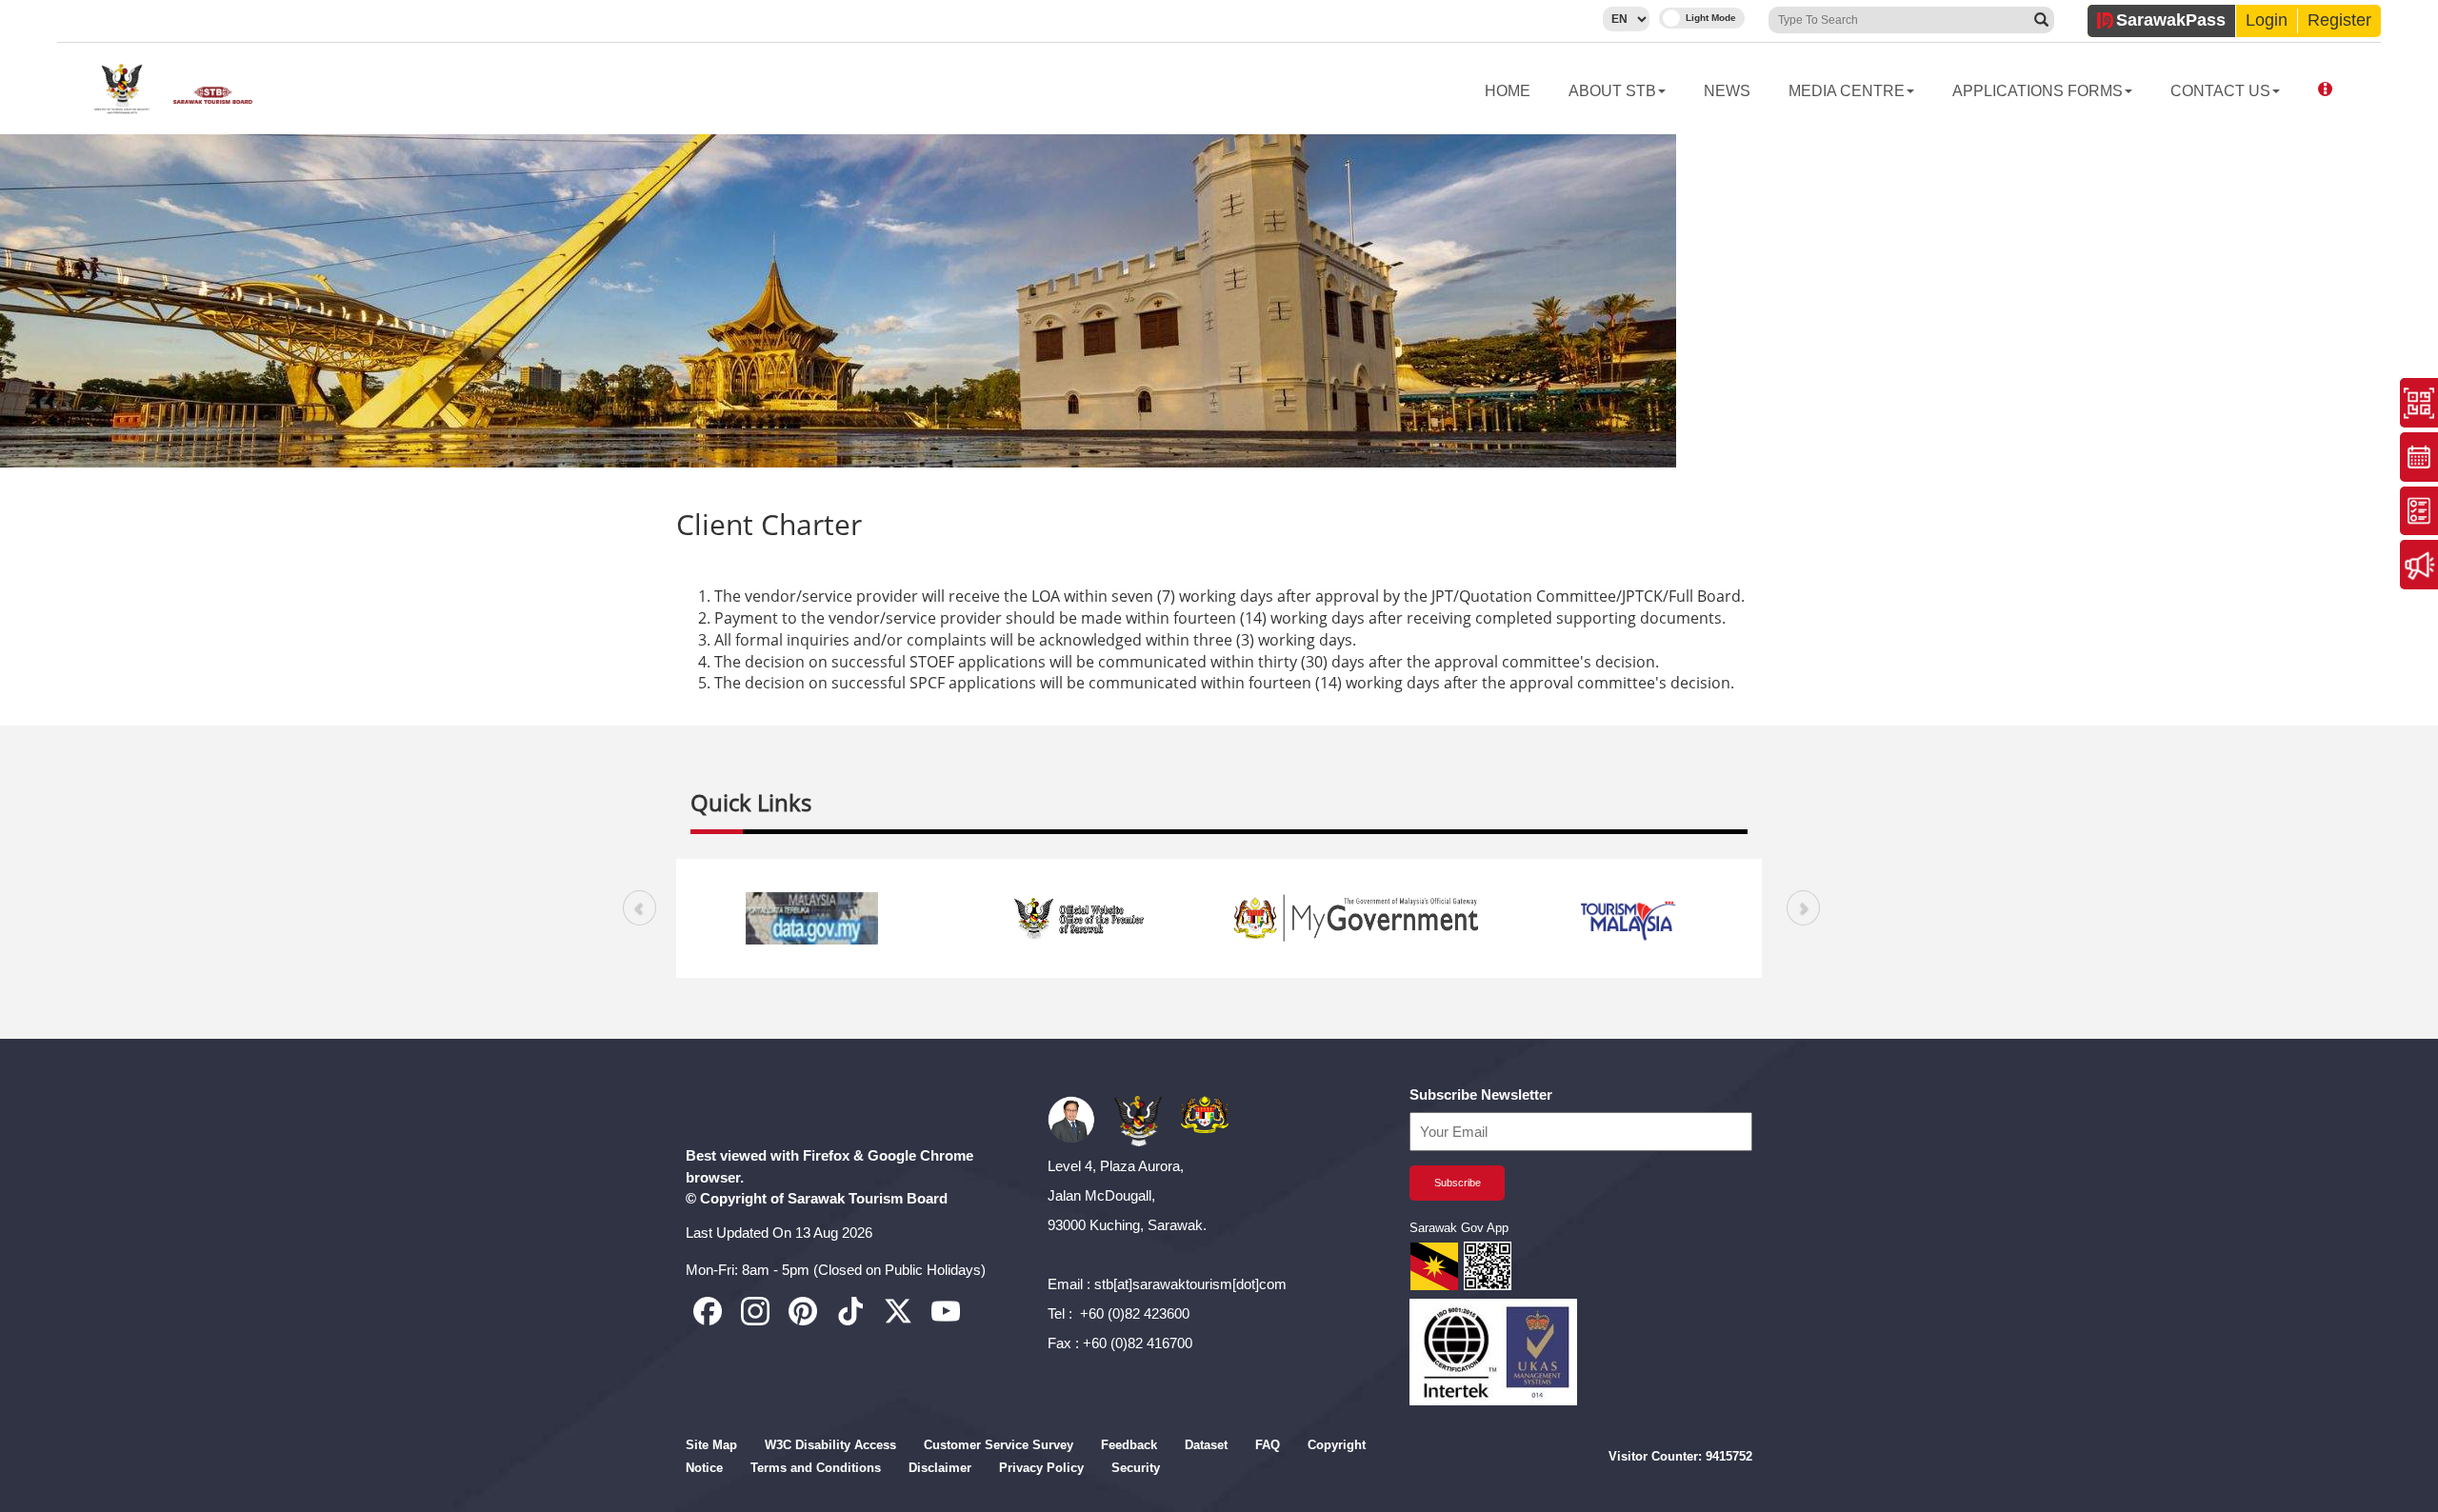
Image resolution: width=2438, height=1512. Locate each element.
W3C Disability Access (830, 1445)
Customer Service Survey (999, 1445)
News (1727, 91)
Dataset (1206, 1445)
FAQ (1268, 1445)
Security (1136, 1468)
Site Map (711, 1445)
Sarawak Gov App (1459, 1228)
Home (1508, 91)
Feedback (1129, 1445)
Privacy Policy (1041, 1468)
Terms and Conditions (816, 1468)
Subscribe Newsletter (1481, 1094)
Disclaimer (940, 1468)
